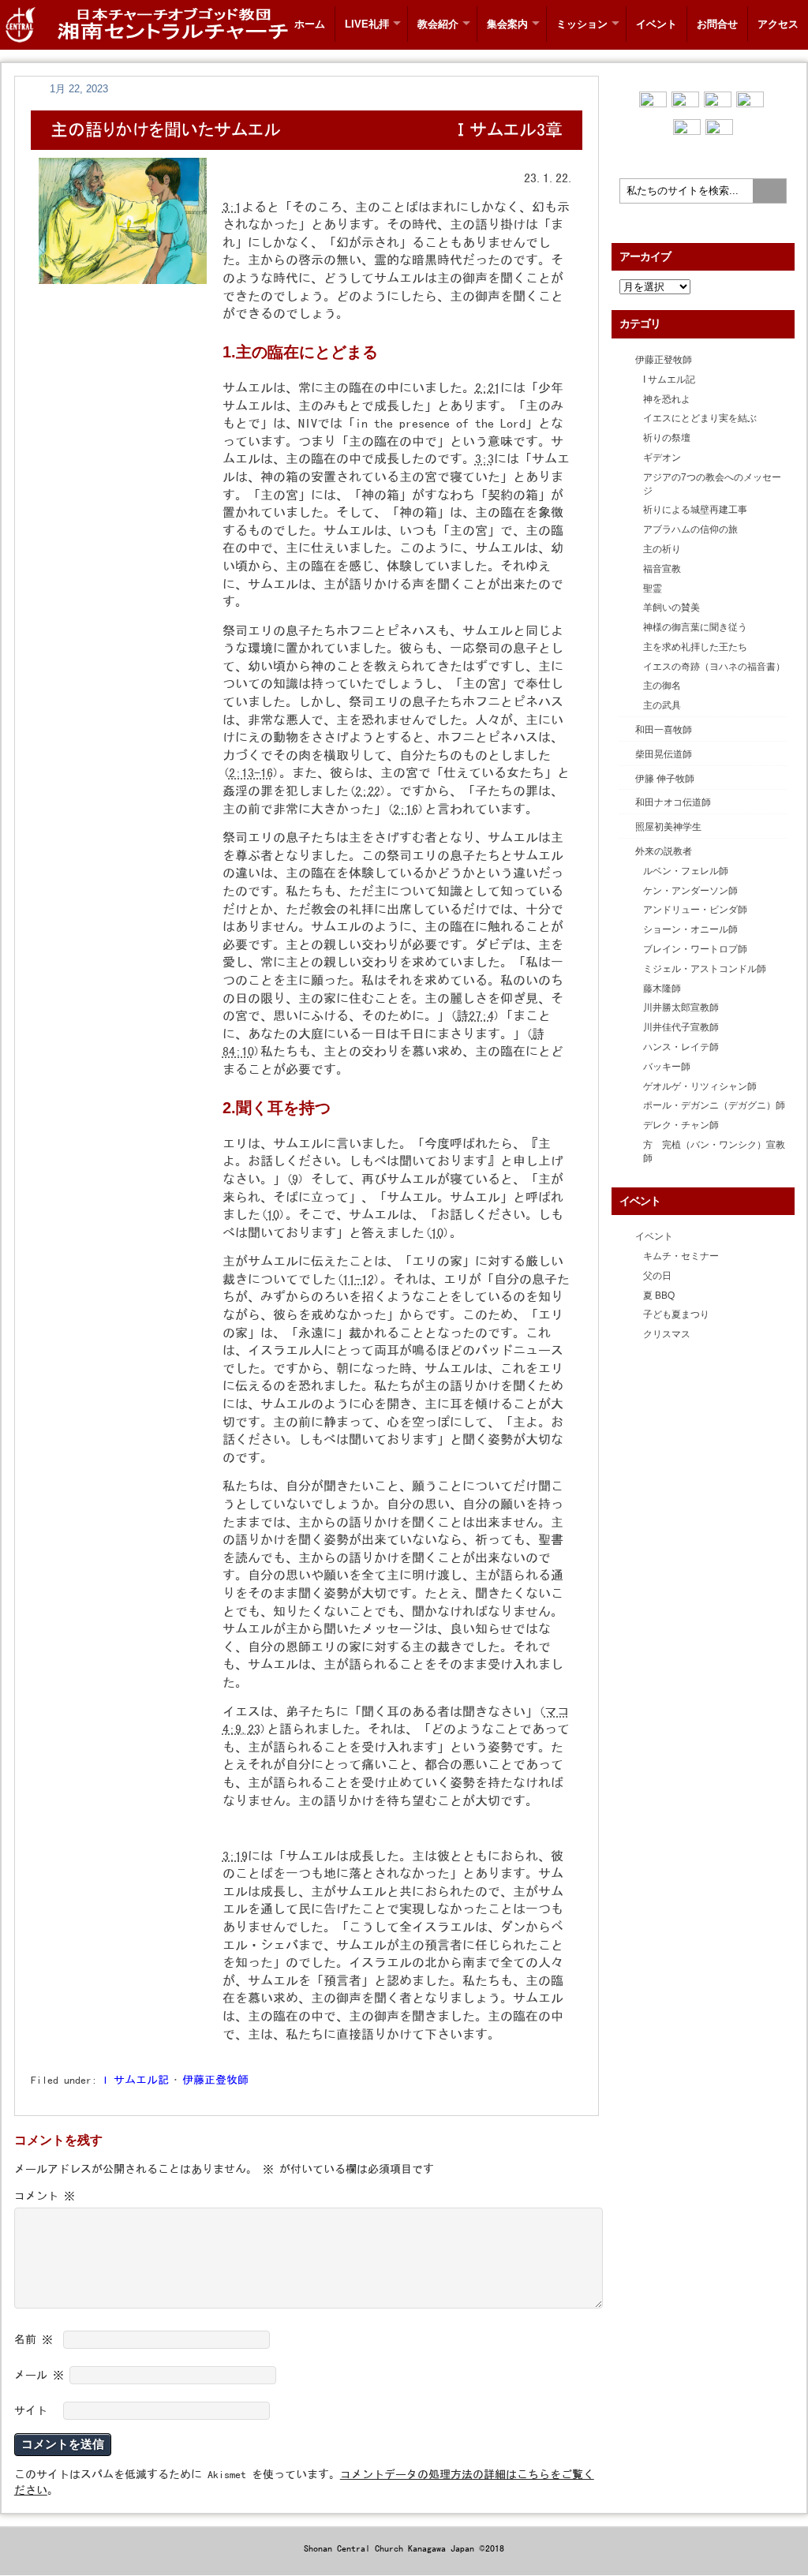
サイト (31, 2410)
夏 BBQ (659, 1295)
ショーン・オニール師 (690, 929)
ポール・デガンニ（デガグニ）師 (714, 1105)
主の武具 (662, 705)
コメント (45, 2196)
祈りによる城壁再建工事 (695, 510)
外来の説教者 (664, 851)
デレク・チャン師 (681, 1125)
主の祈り (662, 549)
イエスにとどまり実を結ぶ (700, 418)
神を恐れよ (667, 399)
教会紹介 (438, 24)
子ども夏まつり (676, 1314)
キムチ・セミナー (681, 1256)
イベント (656, 24)
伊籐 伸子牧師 (665, 779)
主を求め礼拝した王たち (695, 647)
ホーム (310, 24)
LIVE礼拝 (367, 24)
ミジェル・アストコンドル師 (705, 969)
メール (39, 2375)
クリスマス (667, 1334)
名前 (34, 2339)
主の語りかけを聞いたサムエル (166, 129)
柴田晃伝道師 (664, 754)
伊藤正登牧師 (215, 2080)
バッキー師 (667, 1067)
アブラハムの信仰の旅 (690, 529)
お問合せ (717, 24)
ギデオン (662, 458)
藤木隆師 (662, 989)
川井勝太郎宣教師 (681, 1008)
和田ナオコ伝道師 (673, 802)
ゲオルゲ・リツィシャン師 (700, 1086)
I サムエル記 (136, 2080)
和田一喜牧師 (664, 730)
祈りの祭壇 (667, 438)
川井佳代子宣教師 (681, 1027)
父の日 (657, 1276)
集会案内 (507, 24)
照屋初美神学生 (668, 827)
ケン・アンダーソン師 (690, 891)
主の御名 (662, 686)
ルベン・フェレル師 (686, 871)
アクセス (778, 24)
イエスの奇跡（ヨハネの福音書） (714, 667)
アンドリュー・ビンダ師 (695, 910)
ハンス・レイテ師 (681, 1047)
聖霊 (653, 589)
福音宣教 (662, 569)
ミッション (582, 24)
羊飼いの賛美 (671, 608)
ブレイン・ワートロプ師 (695, 949)
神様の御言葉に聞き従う (695, 627)
